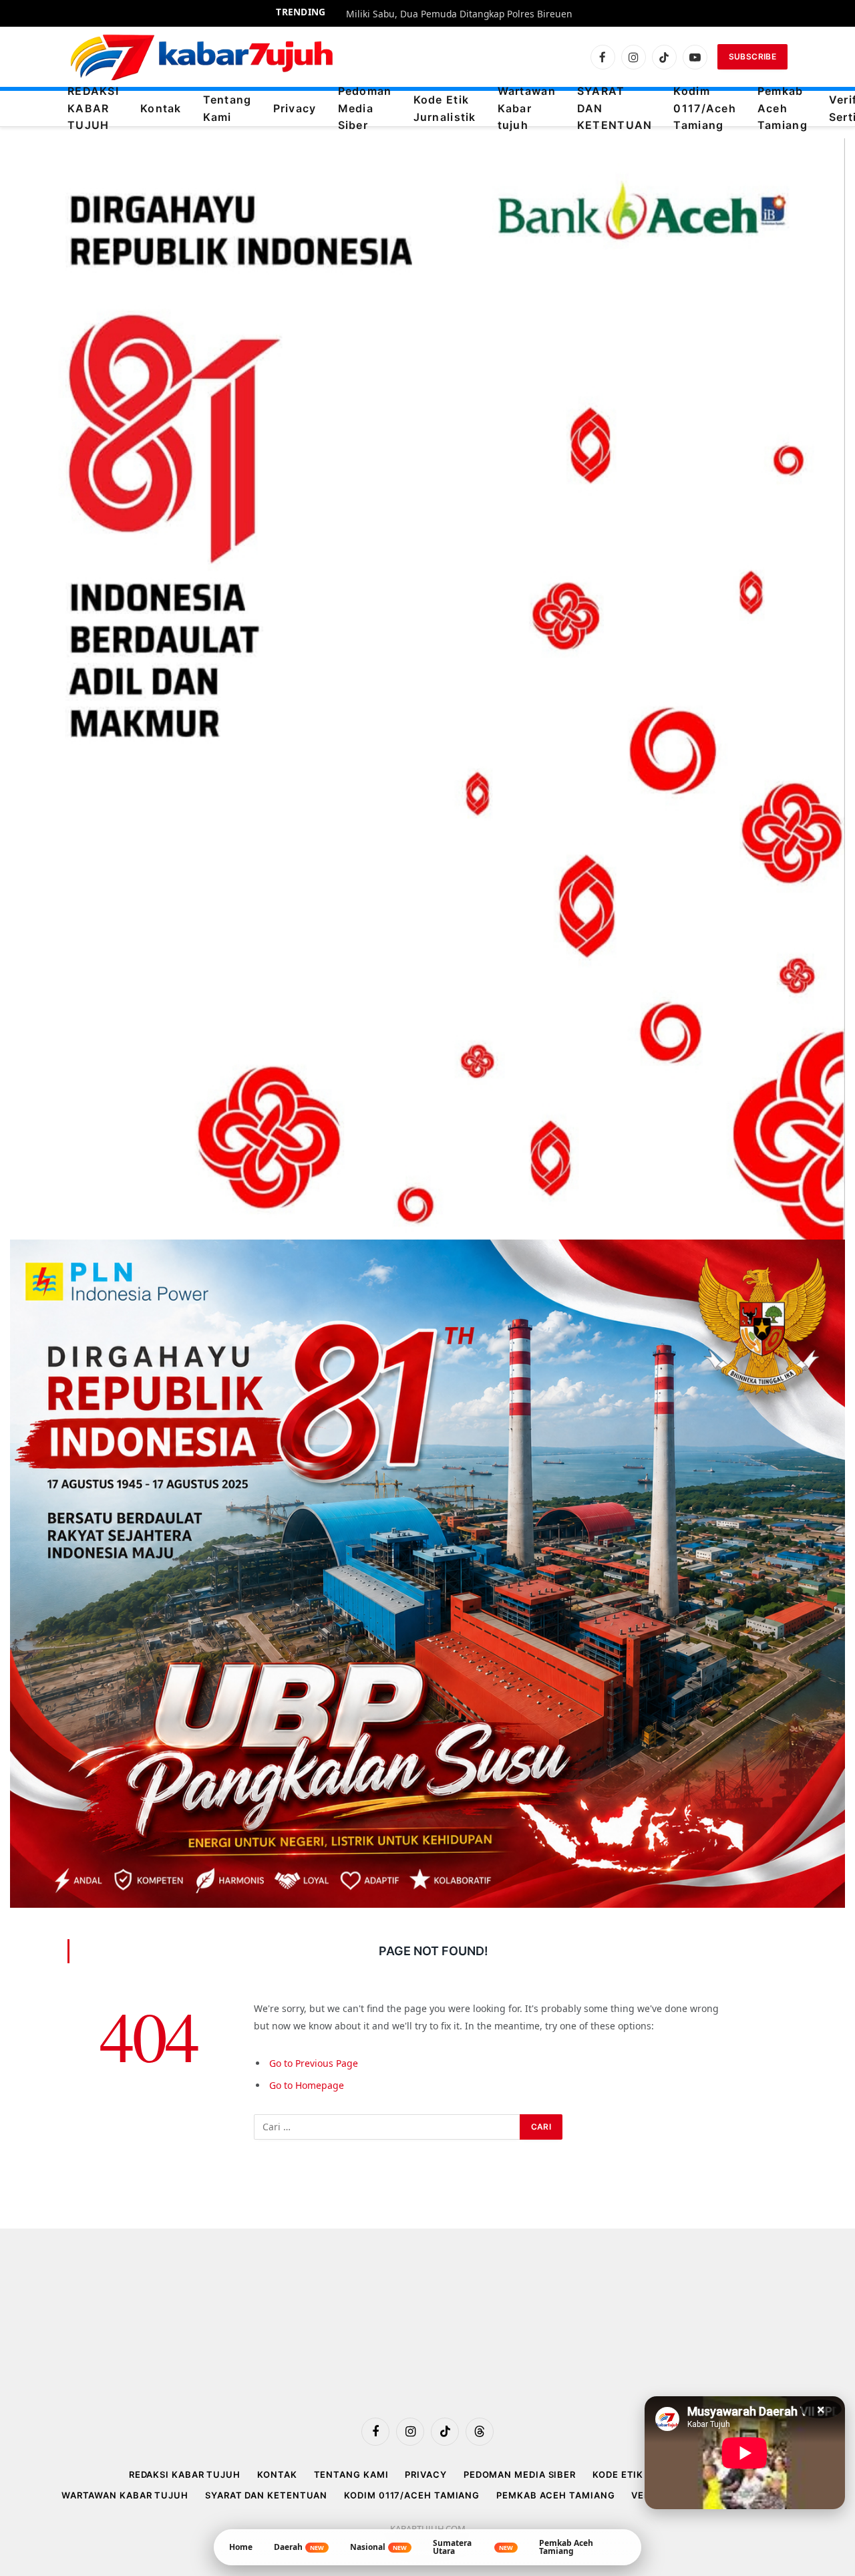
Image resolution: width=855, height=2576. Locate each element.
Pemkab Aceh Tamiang (783, 109)
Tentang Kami (227, 108)
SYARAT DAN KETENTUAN (615, 109)
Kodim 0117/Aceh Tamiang (705, 109)
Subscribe (752, 56)
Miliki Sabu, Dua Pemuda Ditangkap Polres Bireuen (459, 14)
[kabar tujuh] (202, 57)
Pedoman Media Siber (365, 109)
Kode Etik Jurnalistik (445, 108)
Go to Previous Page (314, 2063)
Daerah (299, 2547)
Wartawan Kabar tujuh (527, 109)
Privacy (295, 108)
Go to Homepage (307, 2085)
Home (241, 2547)
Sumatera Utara (473, 2547)
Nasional (378, 2547)
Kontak (161, 108)
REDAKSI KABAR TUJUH (93, 109)
